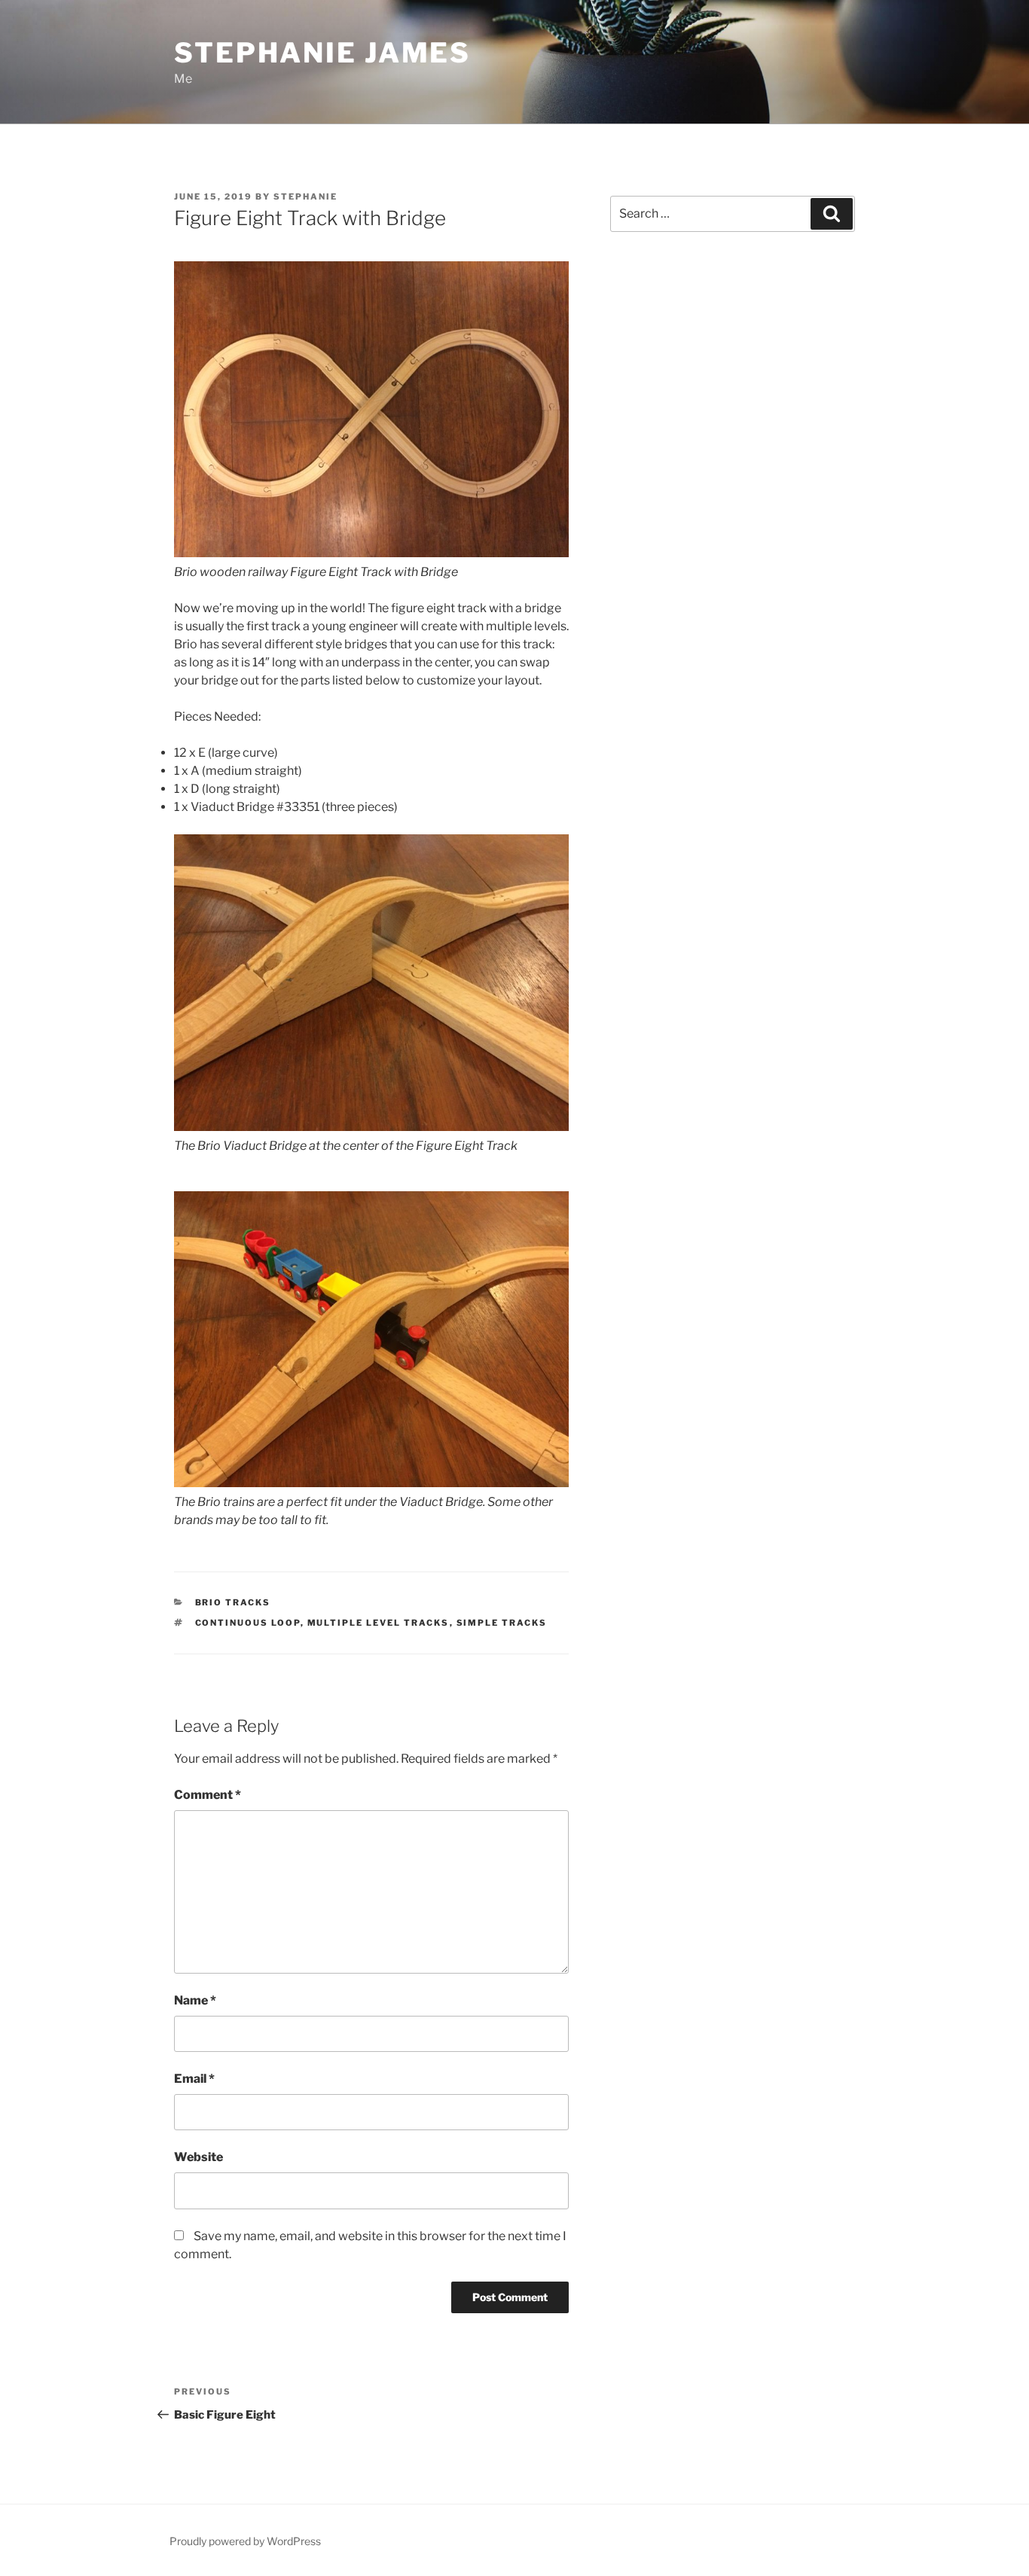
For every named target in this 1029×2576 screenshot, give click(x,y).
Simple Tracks (502, 1623)
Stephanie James (322, 53)
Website (198, 2157)
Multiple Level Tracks (379, 1623)
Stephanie (305, 197)
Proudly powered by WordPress (245, 2541)
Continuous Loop (248, 1623)
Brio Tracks (233, 1602)
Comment (208, 1795)
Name (195, 2000)
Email (194, 2079)
